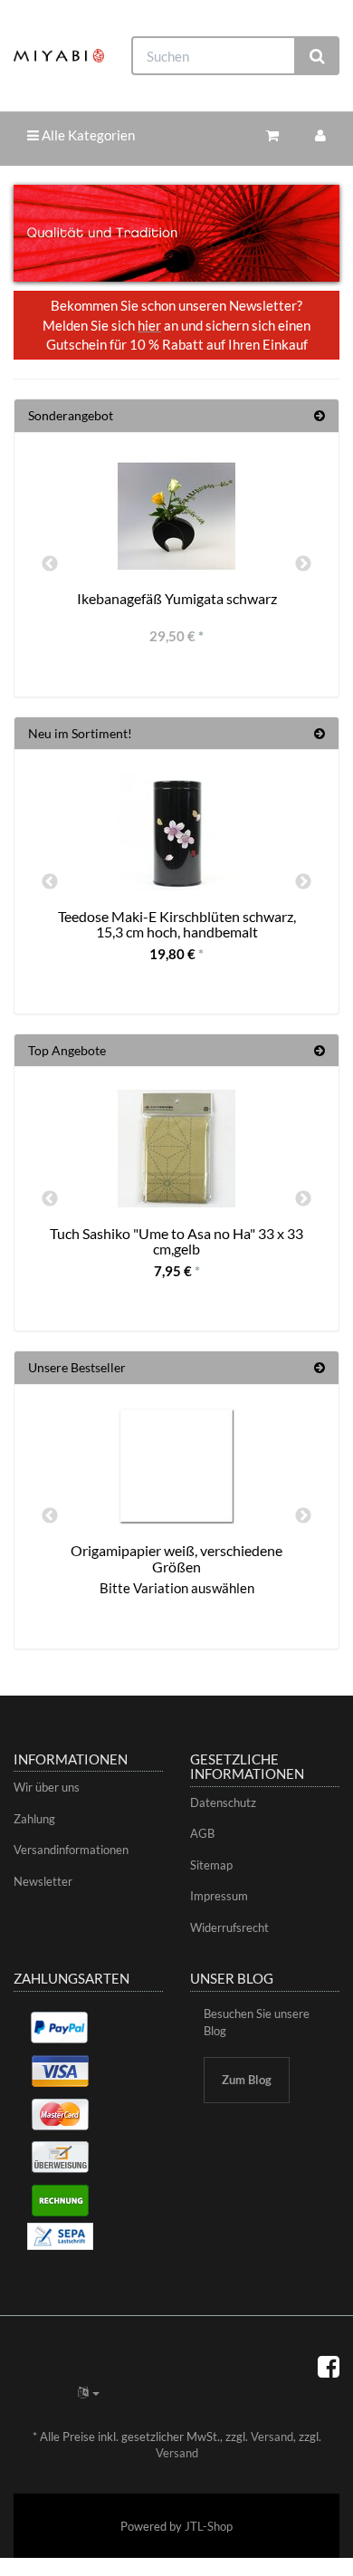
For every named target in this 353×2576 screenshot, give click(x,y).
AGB (202, 1833)
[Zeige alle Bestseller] (320, 1367)
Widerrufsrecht (229, 1927)
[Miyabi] (59, 56)
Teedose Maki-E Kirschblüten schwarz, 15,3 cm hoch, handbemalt (177, 924)
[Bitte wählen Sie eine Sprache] (89, 2392)
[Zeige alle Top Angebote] (320, 1050)
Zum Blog (247, 2080)
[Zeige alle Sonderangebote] (320, 415)
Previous (50, 564)
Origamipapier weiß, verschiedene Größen (176, 1558)
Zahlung (34, 1819)
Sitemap (211, 1865)
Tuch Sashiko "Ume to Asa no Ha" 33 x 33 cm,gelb (176, 1241)
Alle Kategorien (87, 135)
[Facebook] (329, 2366)
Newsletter (43, 1881)
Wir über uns (47, 1787)
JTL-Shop (209, 2526)
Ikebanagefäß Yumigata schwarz (177, 598)
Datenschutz (223, 1802)
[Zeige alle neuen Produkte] (320, 733)
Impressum (219, 1896)
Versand (272, 2437)
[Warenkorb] (272, 135)
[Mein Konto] (320, 135)
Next (303, 564)
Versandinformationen (71, 1850)
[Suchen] (317, 56)
